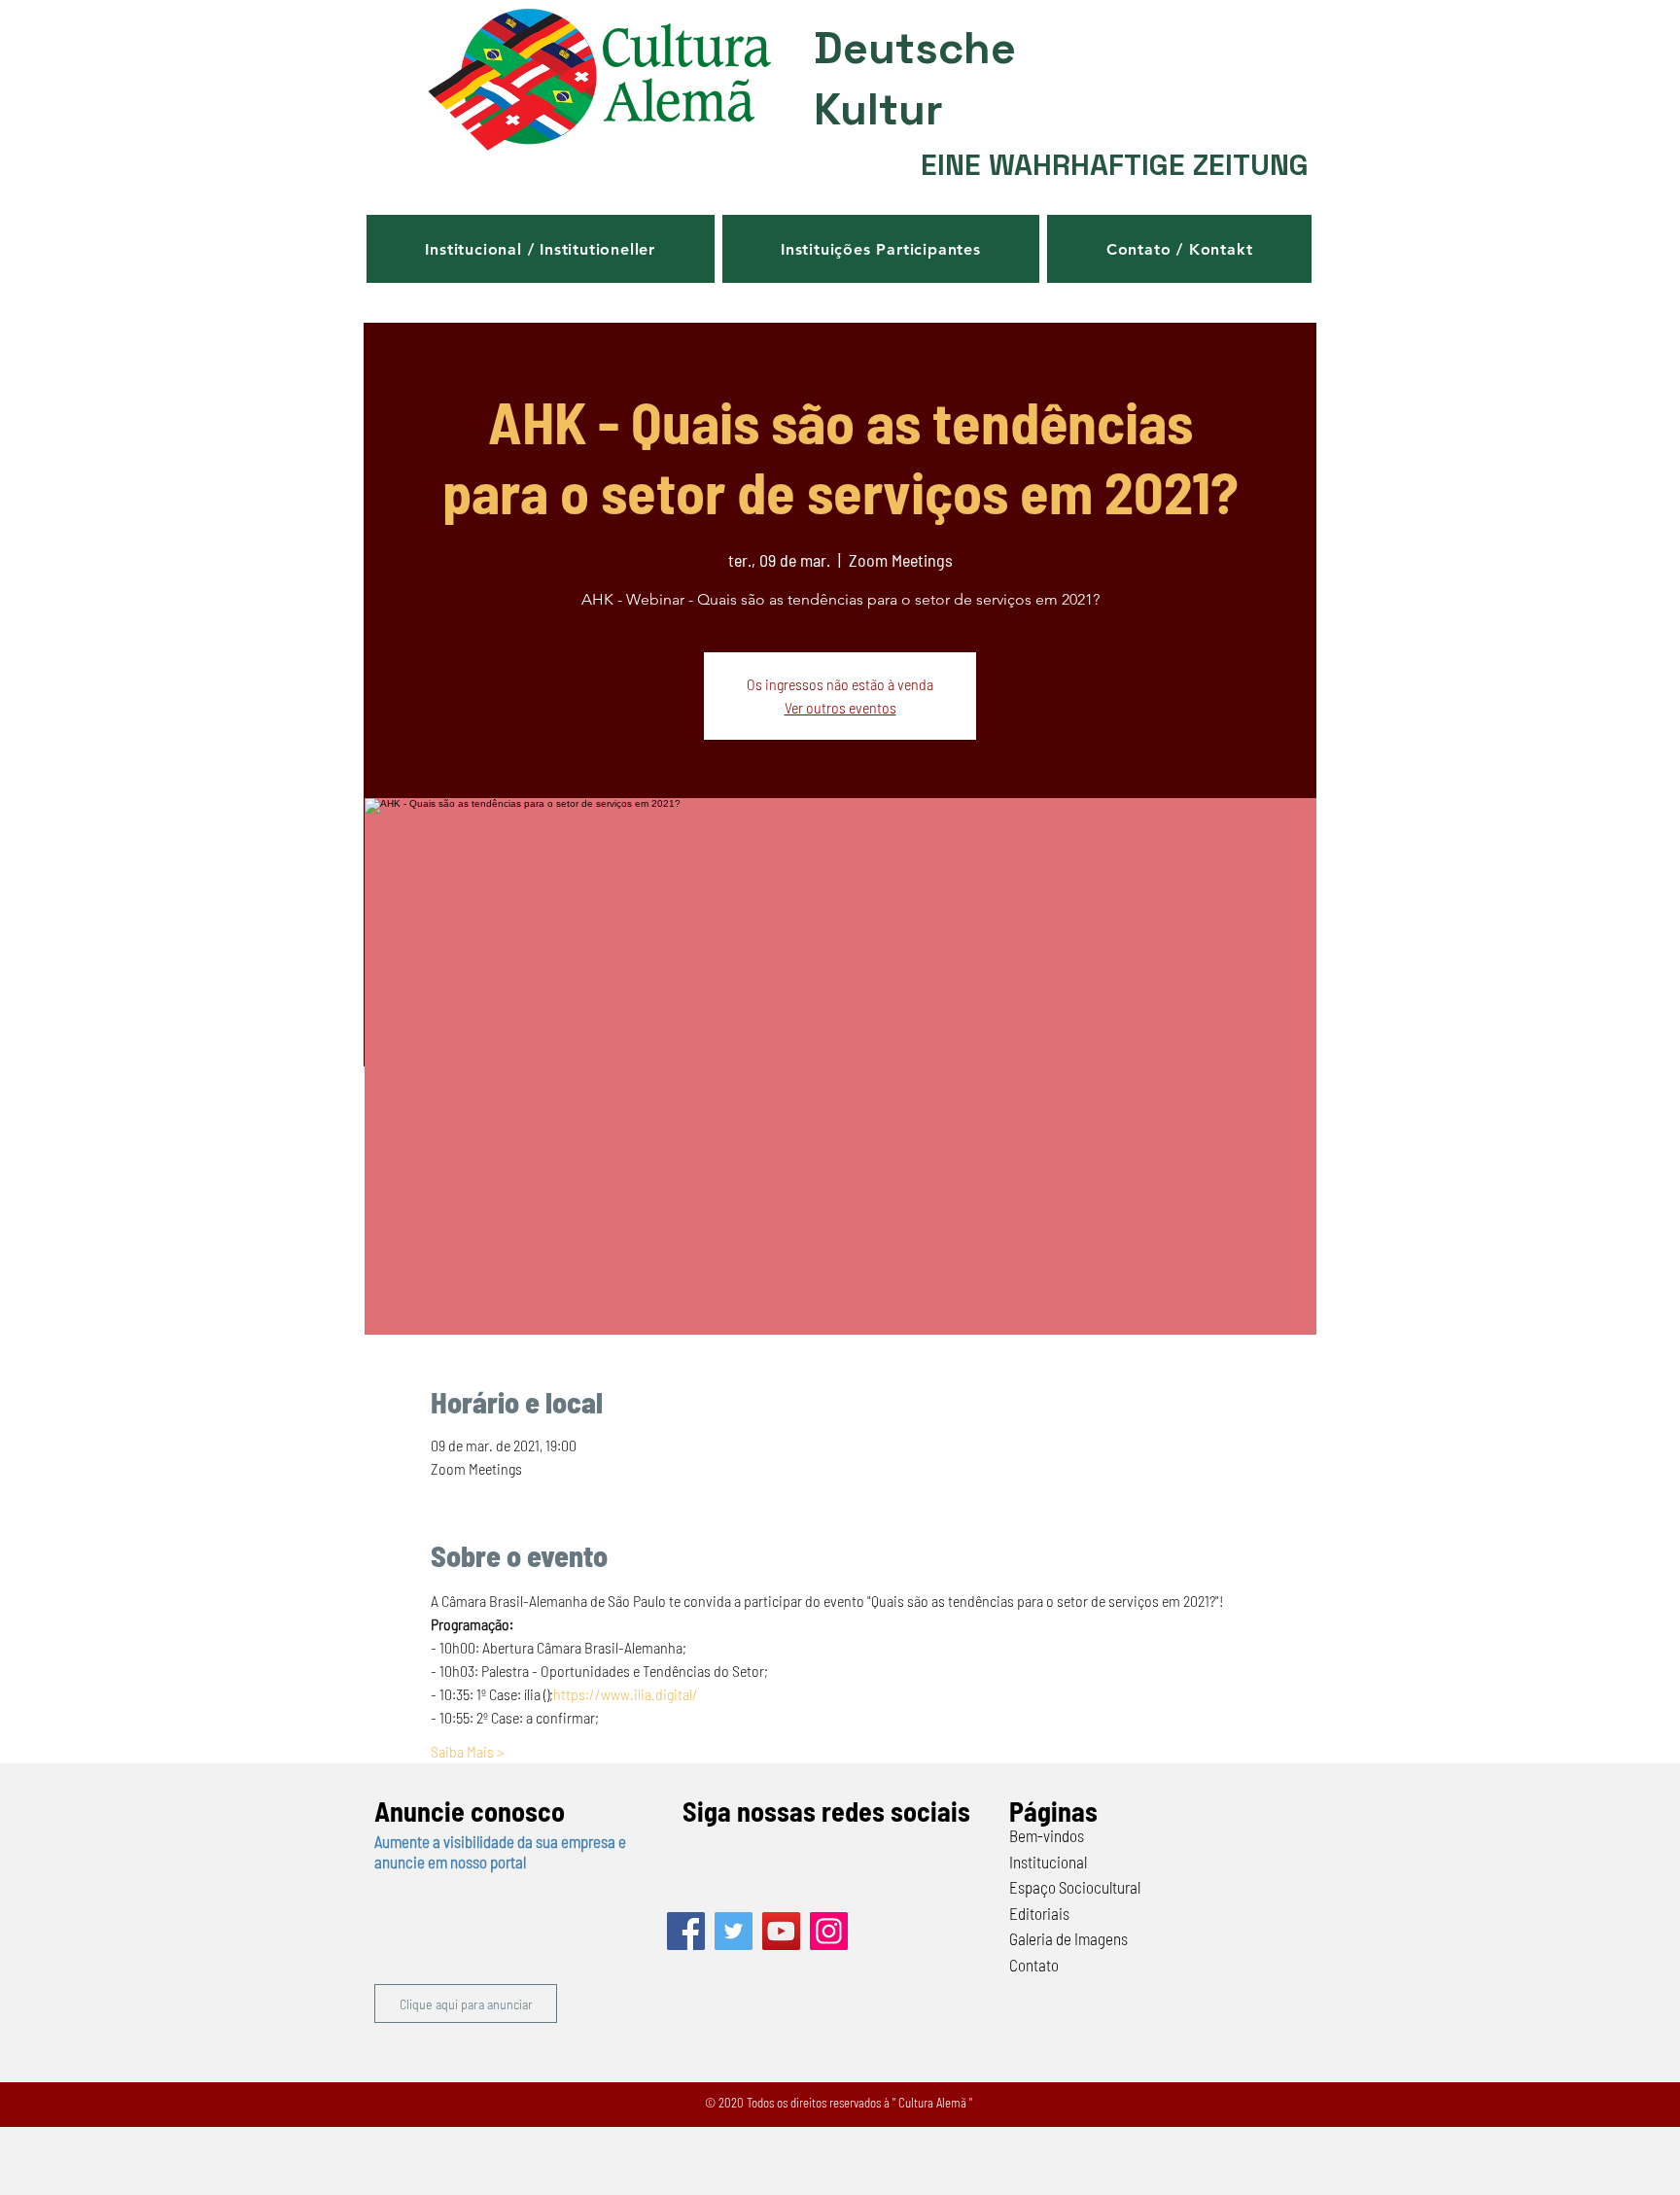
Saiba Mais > (468, 1751)
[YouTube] (781, 1931)
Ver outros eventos (840, 707)
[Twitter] (734, 1931)
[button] (541, 249)
